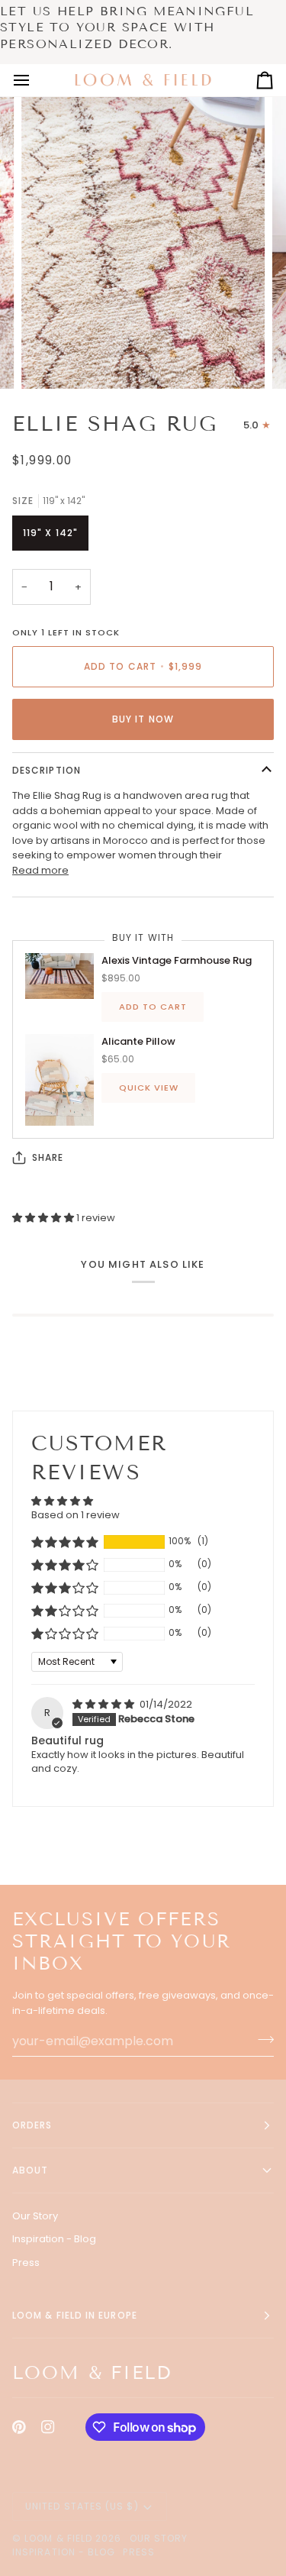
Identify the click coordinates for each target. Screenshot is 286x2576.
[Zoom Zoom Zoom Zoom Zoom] (143, 226)
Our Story (35, 2216)
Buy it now (143, 719)
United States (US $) (82, 2506)
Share (48, 1157)
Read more (40, 870)
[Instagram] (48, 2427)
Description (47, 770)
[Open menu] (35, 80)
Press (26, 2262)
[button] (44, 1218)
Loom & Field (58, 2538)
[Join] (261, 2039)
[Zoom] (50, 360)
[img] (104, 1704)
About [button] (30, 2170)
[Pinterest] (19, 2427)
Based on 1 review (76, 1515)
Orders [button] (32, 2125)
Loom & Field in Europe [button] (75, 2315)
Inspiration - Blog (54, 2239)
